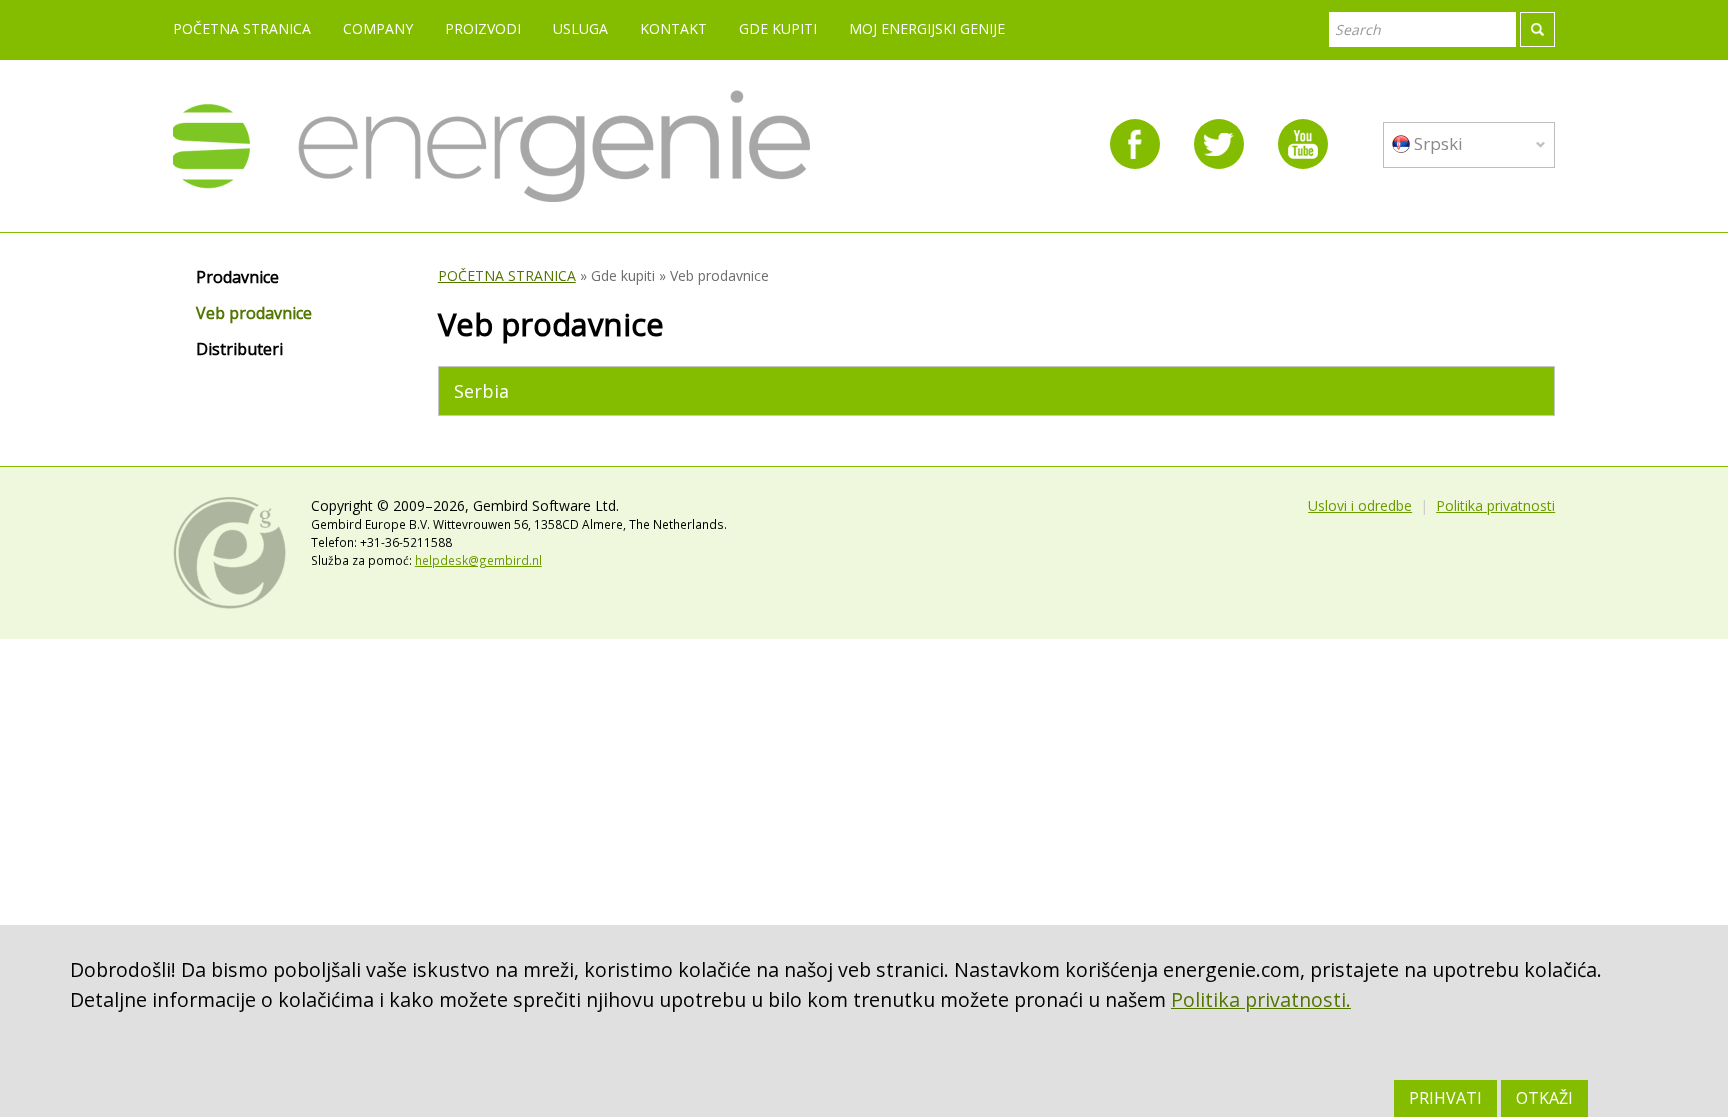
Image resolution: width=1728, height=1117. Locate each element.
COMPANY (378, 28)
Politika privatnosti (1495, 505)
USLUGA (580, 28)
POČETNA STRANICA (242, 28)
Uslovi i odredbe (1360, 505)
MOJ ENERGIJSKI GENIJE (927, 28)
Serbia (481, 391)
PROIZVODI (483, 28)
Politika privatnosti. (1261, 999)
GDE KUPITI (778, 28)
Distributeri (239, 350)
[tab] (996, 391)
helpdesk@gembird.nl (478, 560)
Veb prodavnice (254, 314)
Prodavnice (237, 278)
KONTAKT (673, 28)
